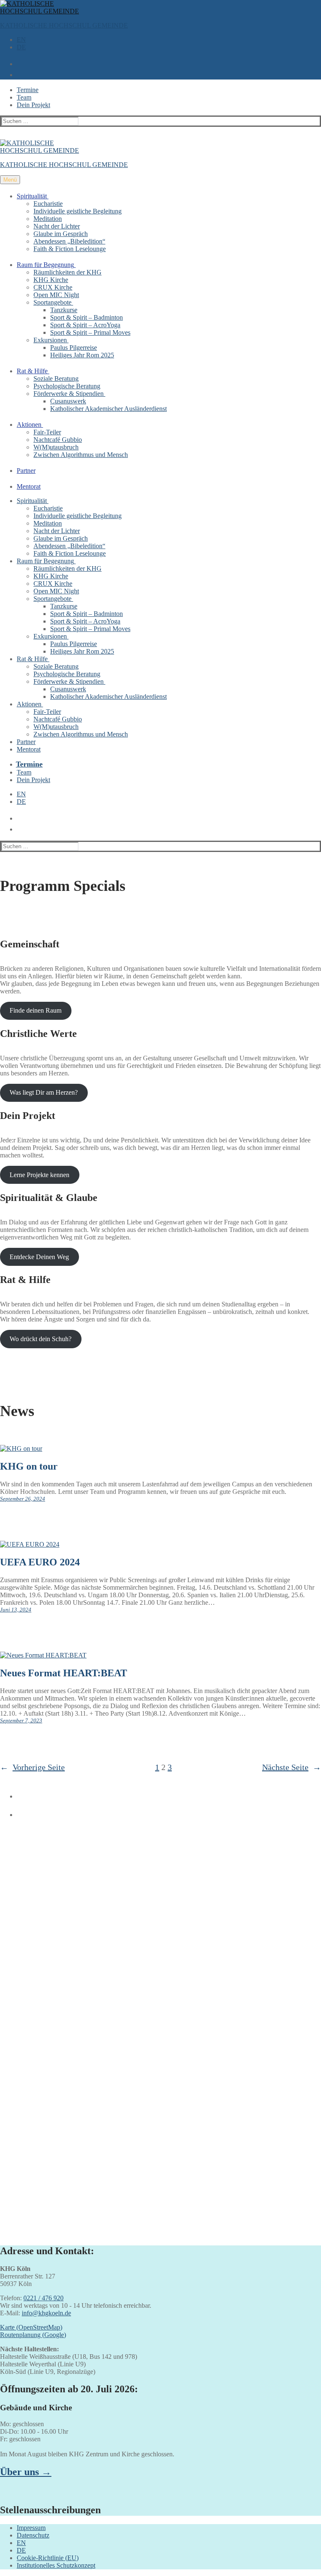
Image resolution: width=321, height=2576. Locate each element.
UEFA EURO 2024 (40, 1562)
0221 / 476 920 (43, 2298)
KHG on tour (29, 1466)
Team (24, 97)
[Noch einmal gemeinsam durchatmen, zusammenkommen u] (242, 1867)
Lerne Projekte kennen (39, 1175)
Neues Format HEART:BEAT (64, 1673)
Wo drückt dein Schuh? (41, 1339)
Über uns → (26, 2472)
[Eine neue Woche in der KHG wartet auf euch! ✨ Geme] (79, 1940)
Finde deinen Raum (36, 1010)
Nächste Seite (292, 1767)
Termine (28, 90)
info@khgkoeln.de (46, 2313)
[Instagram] (18, 1811)
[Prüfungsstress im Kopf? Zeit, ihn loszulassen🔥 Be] (79, 2079)
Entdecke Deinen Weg (39, 1257)
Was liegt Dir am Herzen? (44, 1092)
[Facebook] (18, 1793)
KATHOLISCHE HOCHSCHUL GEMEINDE (64, 25)
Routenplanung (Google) (33, 2335)
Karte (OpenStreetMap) (31, 2327)
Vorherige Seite (32, 1767)
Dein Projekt (33, 105)
